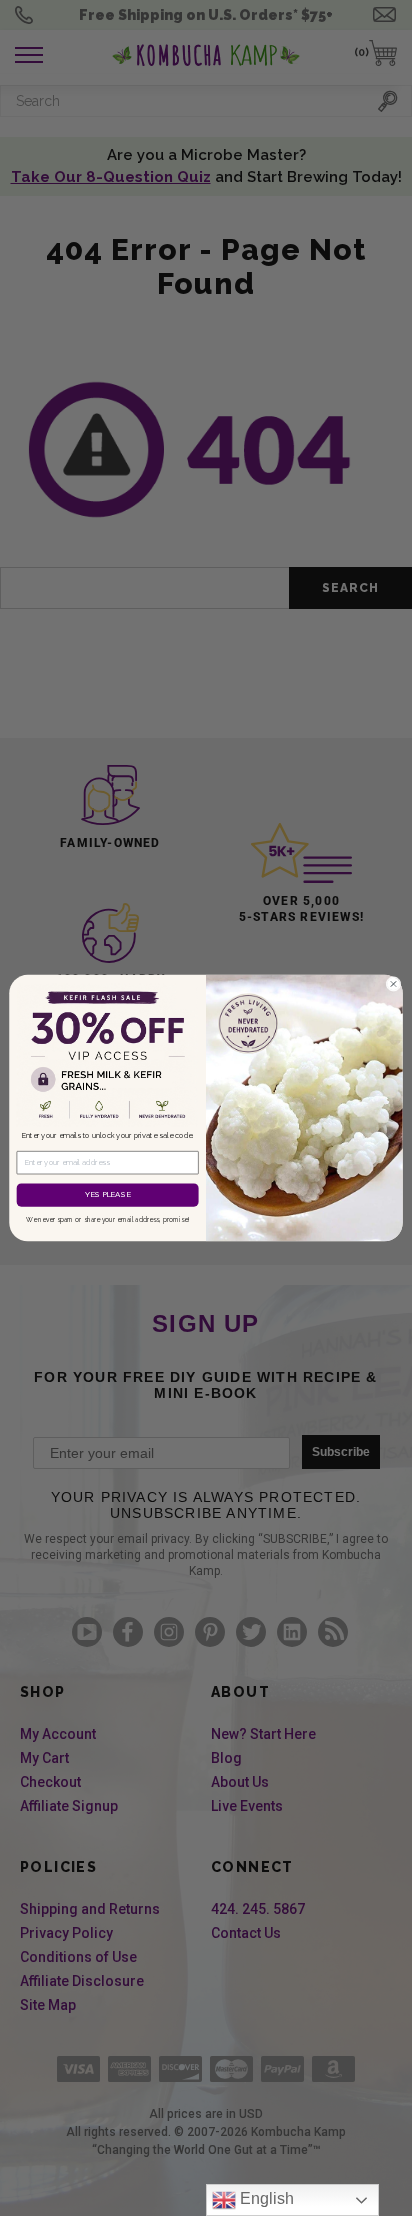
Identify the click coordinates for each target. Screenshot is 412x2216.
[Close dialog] (393, 983)
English (265, 2198)
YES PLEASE (107, 1194)
